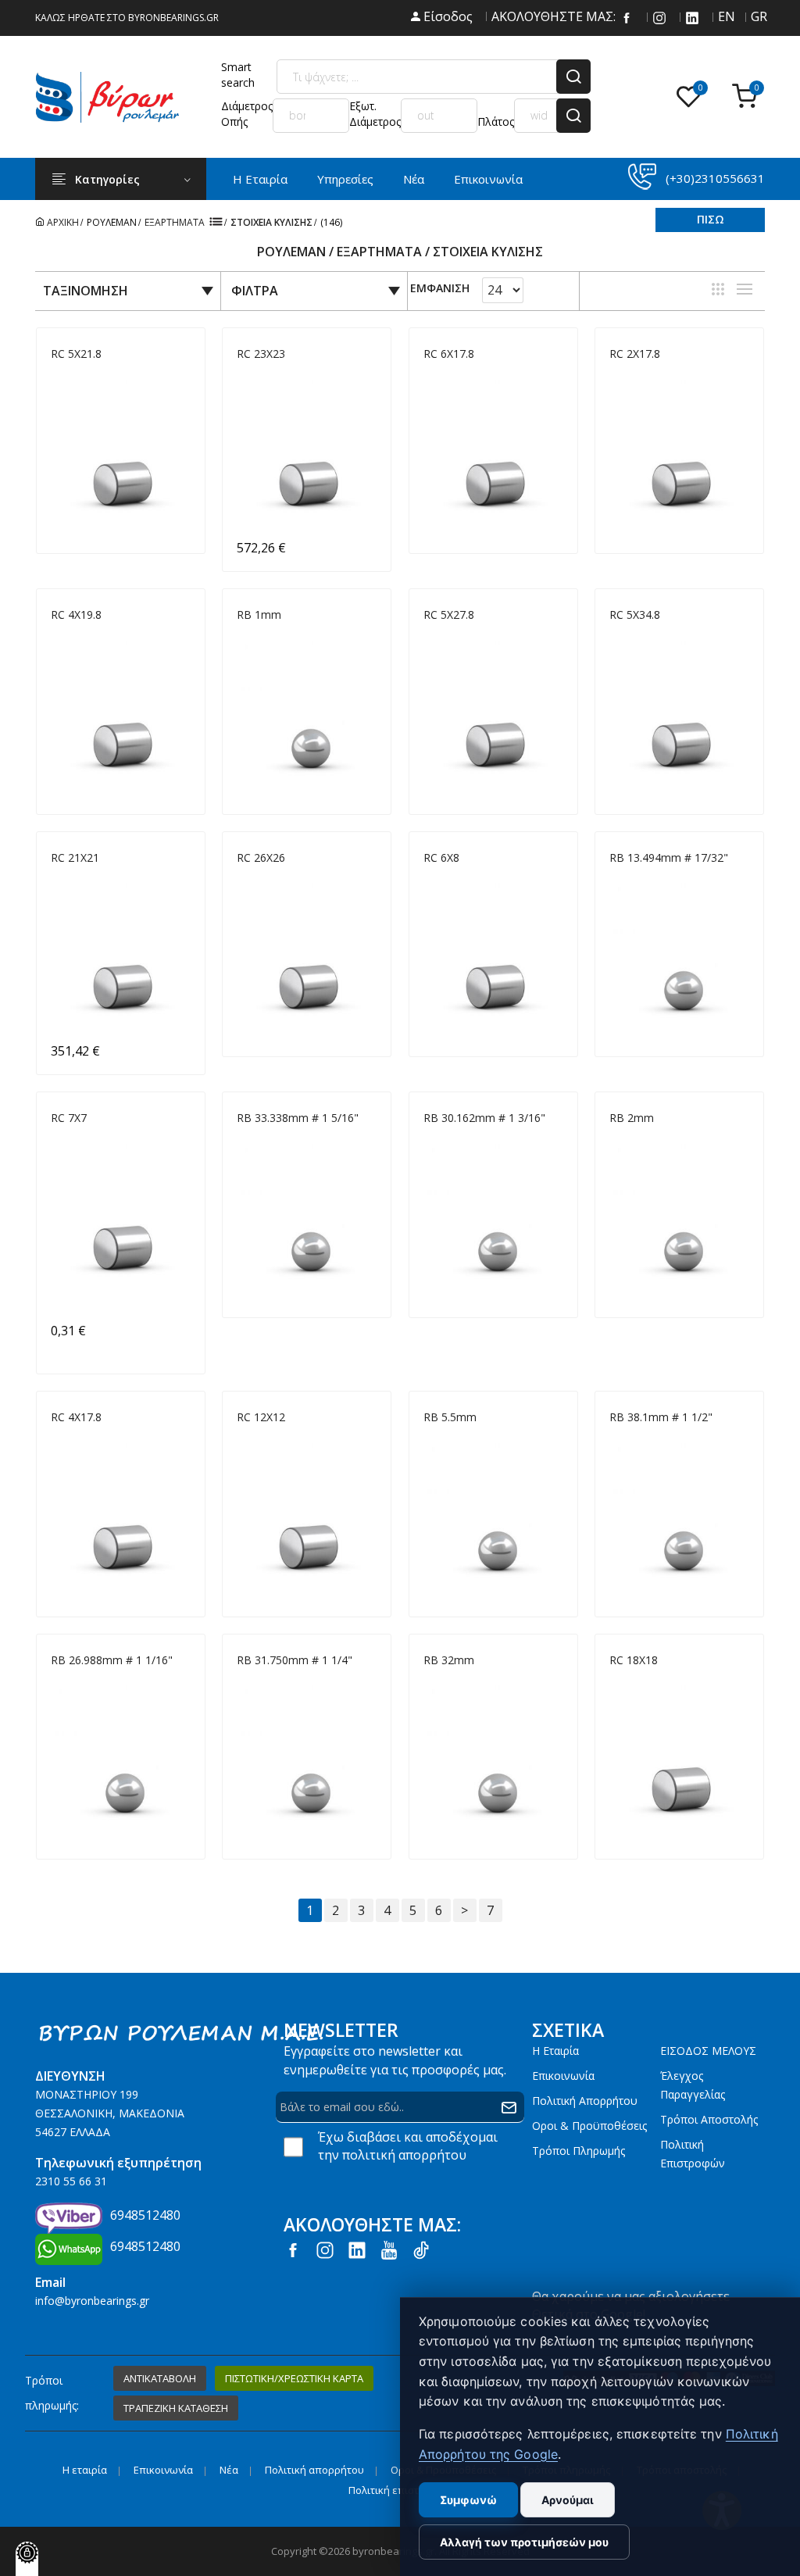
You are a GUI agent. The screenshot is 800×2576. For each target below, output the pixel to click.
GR (758, 16)
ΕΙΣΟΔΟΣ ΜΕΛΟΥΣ (708, 2051)
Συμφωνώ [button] (468, 2500)
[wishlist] (692, 97)
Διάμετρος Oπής (247, 114)
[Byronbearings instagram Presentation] (659, 16)
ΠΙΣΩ (711, 219)
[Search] (573, 77)
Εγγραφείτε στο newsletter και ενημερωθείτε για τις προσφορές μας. (395, 2060)
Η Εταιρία (260, 179)
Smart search (238, 75)
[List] (745, 289)
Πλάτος (496, 121)
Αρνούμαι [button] (568, 2500)
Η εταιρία (555, 2051)
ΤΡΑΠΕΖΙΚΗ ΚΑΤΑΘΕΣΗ (176, 2408)
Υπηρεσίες (345, 179)
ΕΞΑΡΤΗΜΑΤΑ (175, 222)
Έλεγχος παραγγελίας (693, 2085)
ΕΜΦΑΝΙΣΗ (440, 289)
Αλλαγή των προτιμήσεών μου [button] (524, 2542)
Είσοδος (446, 16)
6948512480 (145, 2215)
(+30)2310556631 (715, 178)
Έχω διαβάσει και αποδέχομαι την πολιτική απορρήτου (408, 2146)
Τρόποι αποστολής (709, 2119)
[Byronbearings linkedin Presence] (692, 16)
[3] (718, 289)
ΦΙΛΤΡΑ (255, 291)
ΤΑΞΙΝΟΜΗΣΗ (86, 291)
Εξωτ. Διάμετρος (375, 114)
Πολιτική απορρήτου (585, 2101)
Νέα (414, 179)
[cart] (748, 97)
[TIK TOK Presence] (421, 2249)
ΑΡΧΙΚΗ (62, 222)
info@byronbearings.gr (92, 2301)
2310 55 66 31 (71, 2181)
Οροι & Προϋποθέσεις (589, 2126)
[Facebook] (627, 16)
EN (725, 16)
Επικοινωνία (488, 179)
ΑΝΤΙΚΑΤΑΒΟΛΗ (160, 2378)
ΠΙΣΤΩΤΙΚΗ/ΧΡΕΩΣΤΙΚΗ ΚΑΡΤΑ (294, 2378)
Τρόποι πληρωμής (579, 2151)
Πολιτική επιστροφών (693, 2154)
